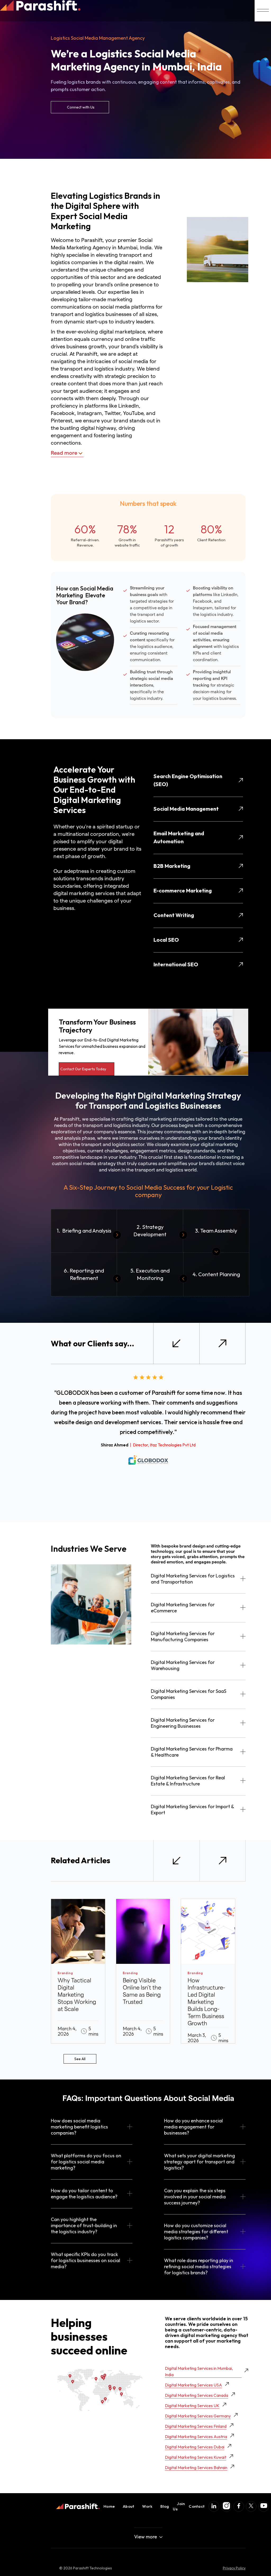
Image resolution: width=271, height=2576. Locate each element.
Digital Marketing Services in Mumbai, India (199, 2371)
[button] (176, 1343)
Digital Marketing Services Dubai (195, 2447)
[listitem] (78, 1971)
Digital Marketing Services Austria (196, 2437)
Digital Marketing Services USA (193, 2385)
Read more (64, 453)
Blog (165, 2506)
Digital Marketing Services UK (192, 2406)
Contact (197, 2506)
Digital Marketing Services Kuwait (196, 2457)
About (128, 2506)
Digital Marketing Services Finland (196, 2426)
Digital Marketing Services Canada (197, 2395)
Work (147, 2506)
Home (109, 2506)
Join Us (179, 2506)
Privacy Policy (234, 2568)
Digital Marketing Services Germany (198, 2416)
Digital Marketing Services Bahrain (196, 2467)
